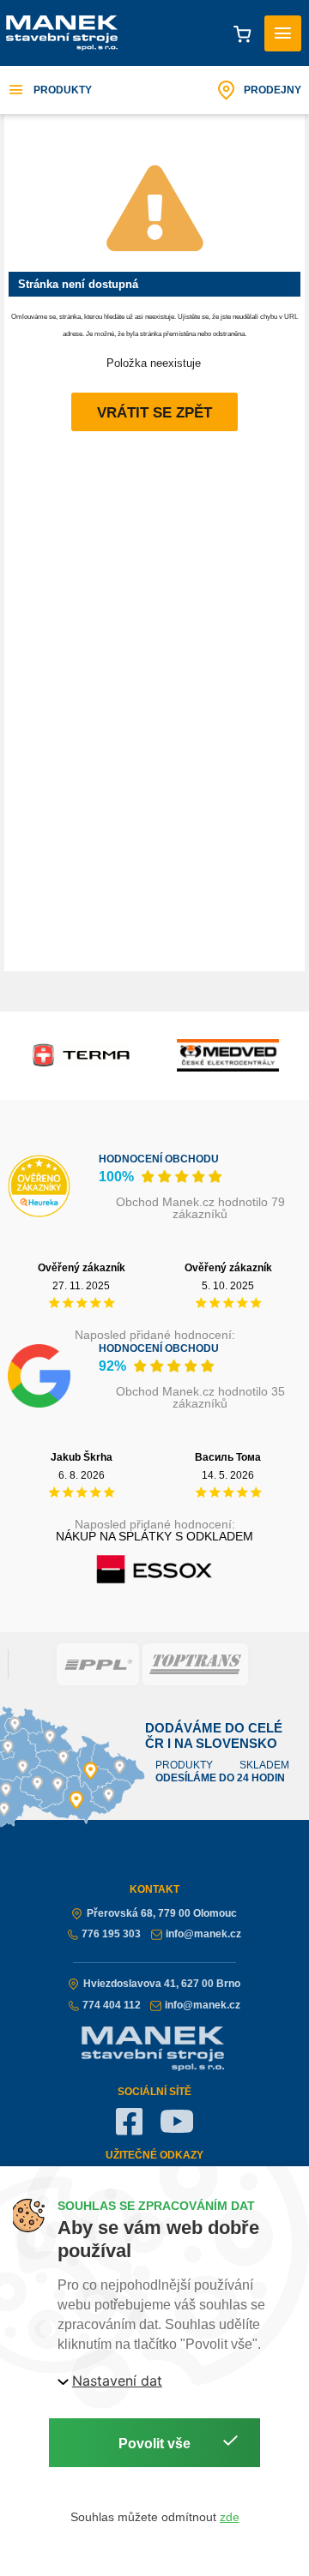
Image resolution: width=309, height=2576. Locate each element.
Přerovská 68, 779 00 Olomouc (161, 1913)
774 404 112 (112, 2005)
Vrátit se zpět (154, 413)
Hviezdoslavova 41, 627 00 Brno (161, 1984)
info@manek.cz (203, 1934)
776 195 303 (111, 1934)
